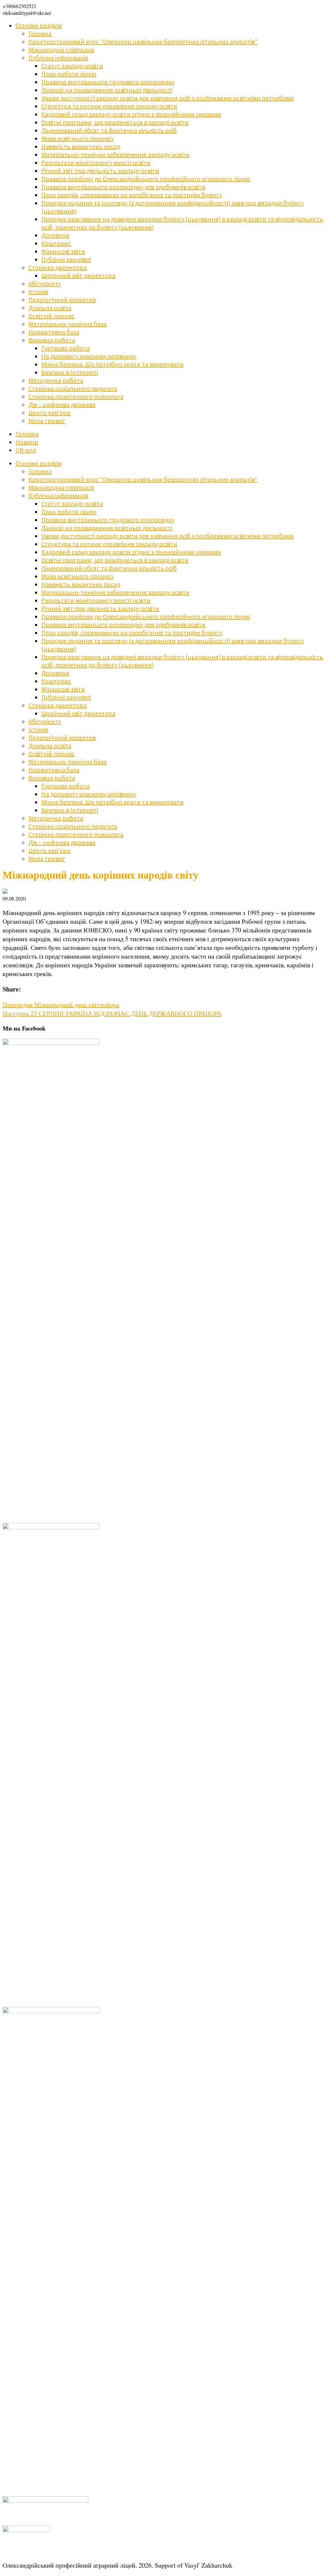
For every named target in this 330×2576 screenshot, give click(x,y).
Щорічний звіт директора (78, 275)
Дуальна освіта (50, 308)
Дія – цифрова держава (62, 404)
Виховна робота (52, 340)
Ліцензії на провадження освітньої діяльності (107, 90)
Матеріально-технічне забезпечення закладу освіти (115, 154)
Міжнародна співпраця (61, 50)
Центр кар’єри (49, 413)
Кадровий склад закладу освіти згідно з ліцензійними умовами (131, 114)
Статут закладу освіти (72, 66)
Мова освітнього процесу (78, 138)
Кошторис (56, 243)
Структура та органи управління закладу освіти (109, 106)
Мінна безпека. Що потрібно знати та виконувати (112, 364)
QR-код (26, 450)
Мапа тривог (47, 421)
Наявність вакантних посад (81, 146)
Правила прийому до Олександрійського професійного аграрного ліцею (146, 179)
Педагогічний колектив (62, 300)
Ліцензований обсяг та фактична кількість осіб (109, 130)
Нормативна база (54, 332)
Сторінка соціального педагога (73, 388)
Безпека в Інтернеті (70, 372)
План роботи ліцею (69, 74)
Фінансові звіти (63, 251)
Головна (40, 33)
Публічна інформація (58, 58)
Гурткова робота (65, 348)
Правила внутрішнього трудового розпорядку (108, 82)
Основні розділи (39, 25)
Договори (55, 235)
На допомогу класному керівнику (89, 356)
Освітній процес (51, 316)
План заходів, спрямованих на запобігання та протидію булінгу (132, 195)
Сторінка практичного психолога (76, 396)
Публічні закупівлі (66, 259)
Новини (27, 442)
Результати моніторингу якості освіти (96, 162)
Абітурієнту (45, 283)
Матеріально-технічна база (68, 324)
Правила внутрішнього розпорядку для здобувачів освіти (123, 187)
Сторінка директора (58, 267)
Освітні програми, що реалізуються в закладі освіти (115, 122)
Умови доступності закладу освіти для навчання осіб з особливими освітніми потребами (168, 98)
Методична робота (56, 380)
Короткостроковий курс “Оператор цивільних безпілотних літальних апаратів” (143, 41)
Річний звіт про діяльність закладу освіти (100, 171)
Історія (38, 292)
